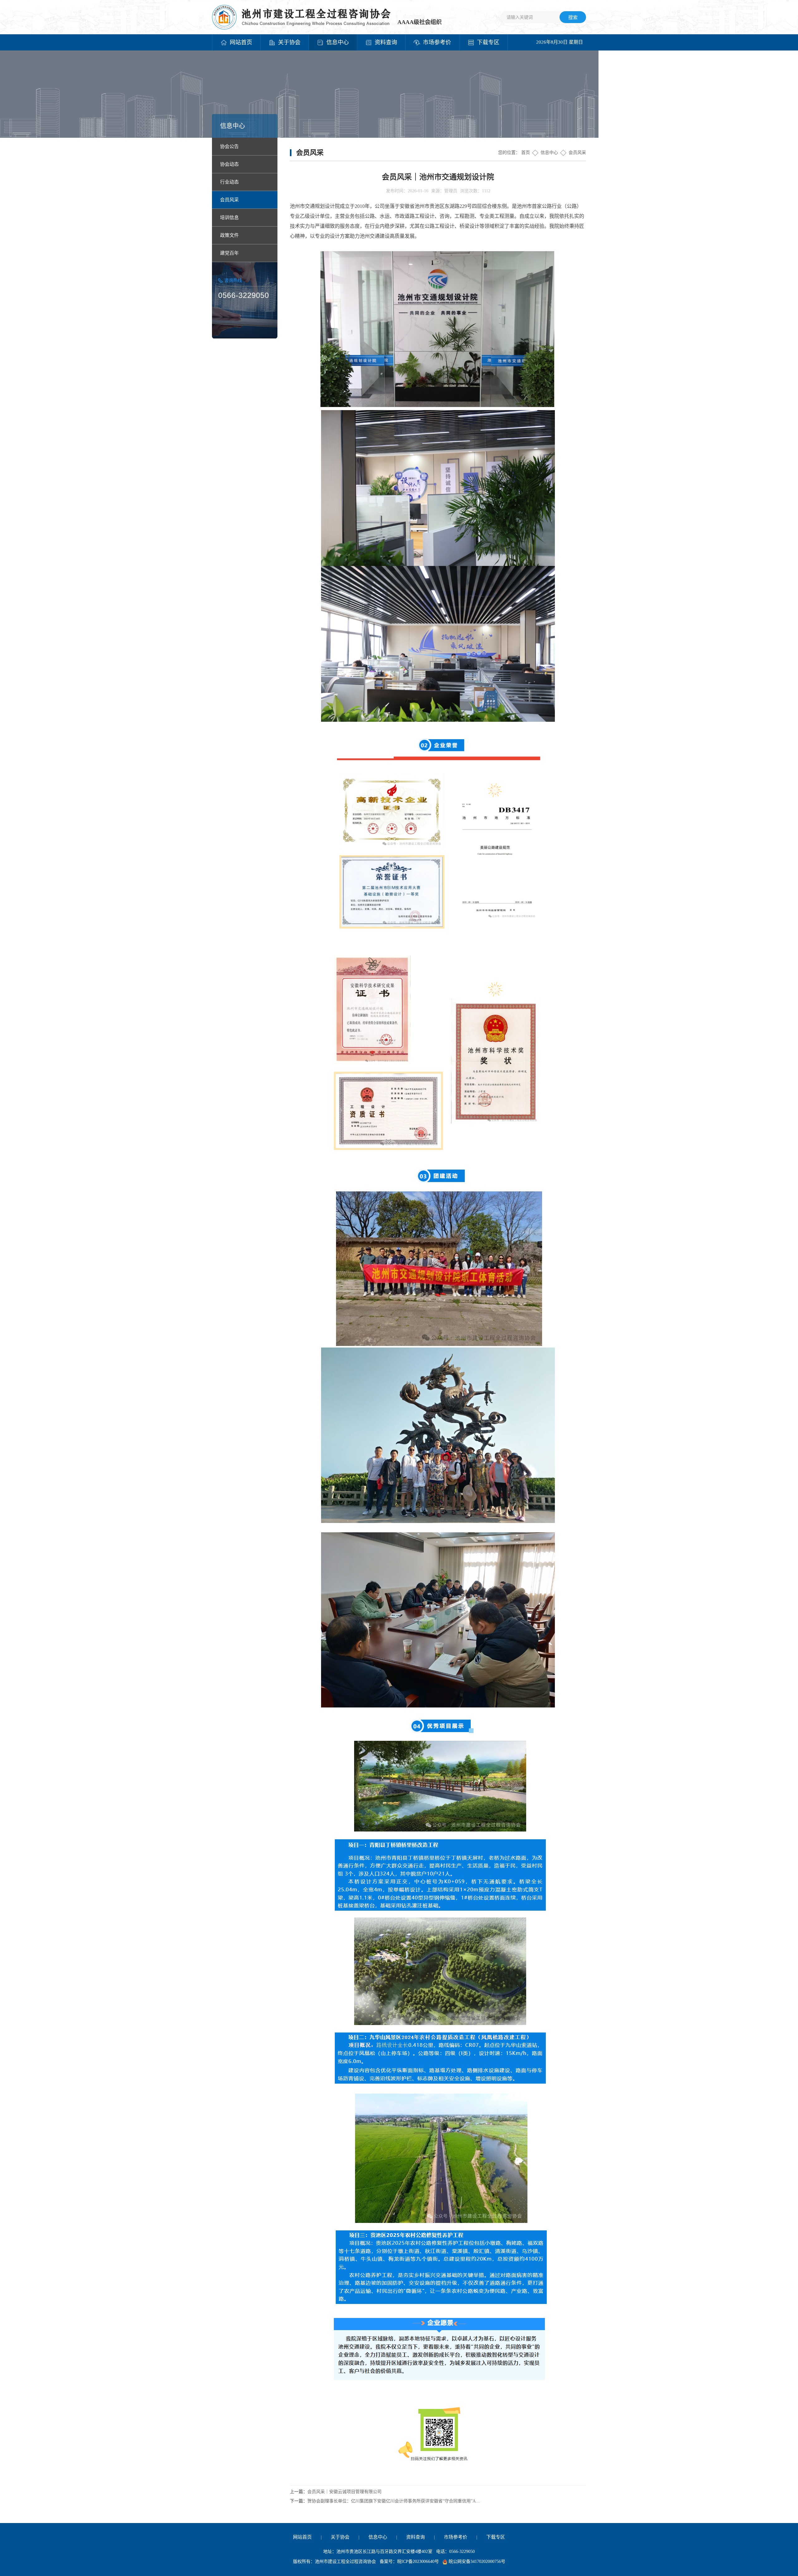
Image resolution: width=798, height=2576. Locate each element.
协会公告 (229, 146)
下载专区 (496, 2537)
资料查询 (416, 2537)
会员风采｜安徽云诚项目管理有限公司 (344, 2492)
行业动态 (229, 182)
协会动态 (229, 164)
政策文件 (229, 235)
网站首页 (302, 2537)
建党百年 (229, 253)
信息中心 (549, 153)
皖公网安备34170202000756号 (477, 2562)
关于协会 (340, 2537)
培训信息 (229, 218)
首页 (526, 153)
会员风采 (229, 200)
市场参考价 (456, 2537)
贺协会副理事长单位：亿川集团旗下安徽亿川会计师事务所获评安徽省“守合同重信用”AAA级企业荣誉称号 (395, 2501)
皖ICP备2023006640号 (418, 2562)
